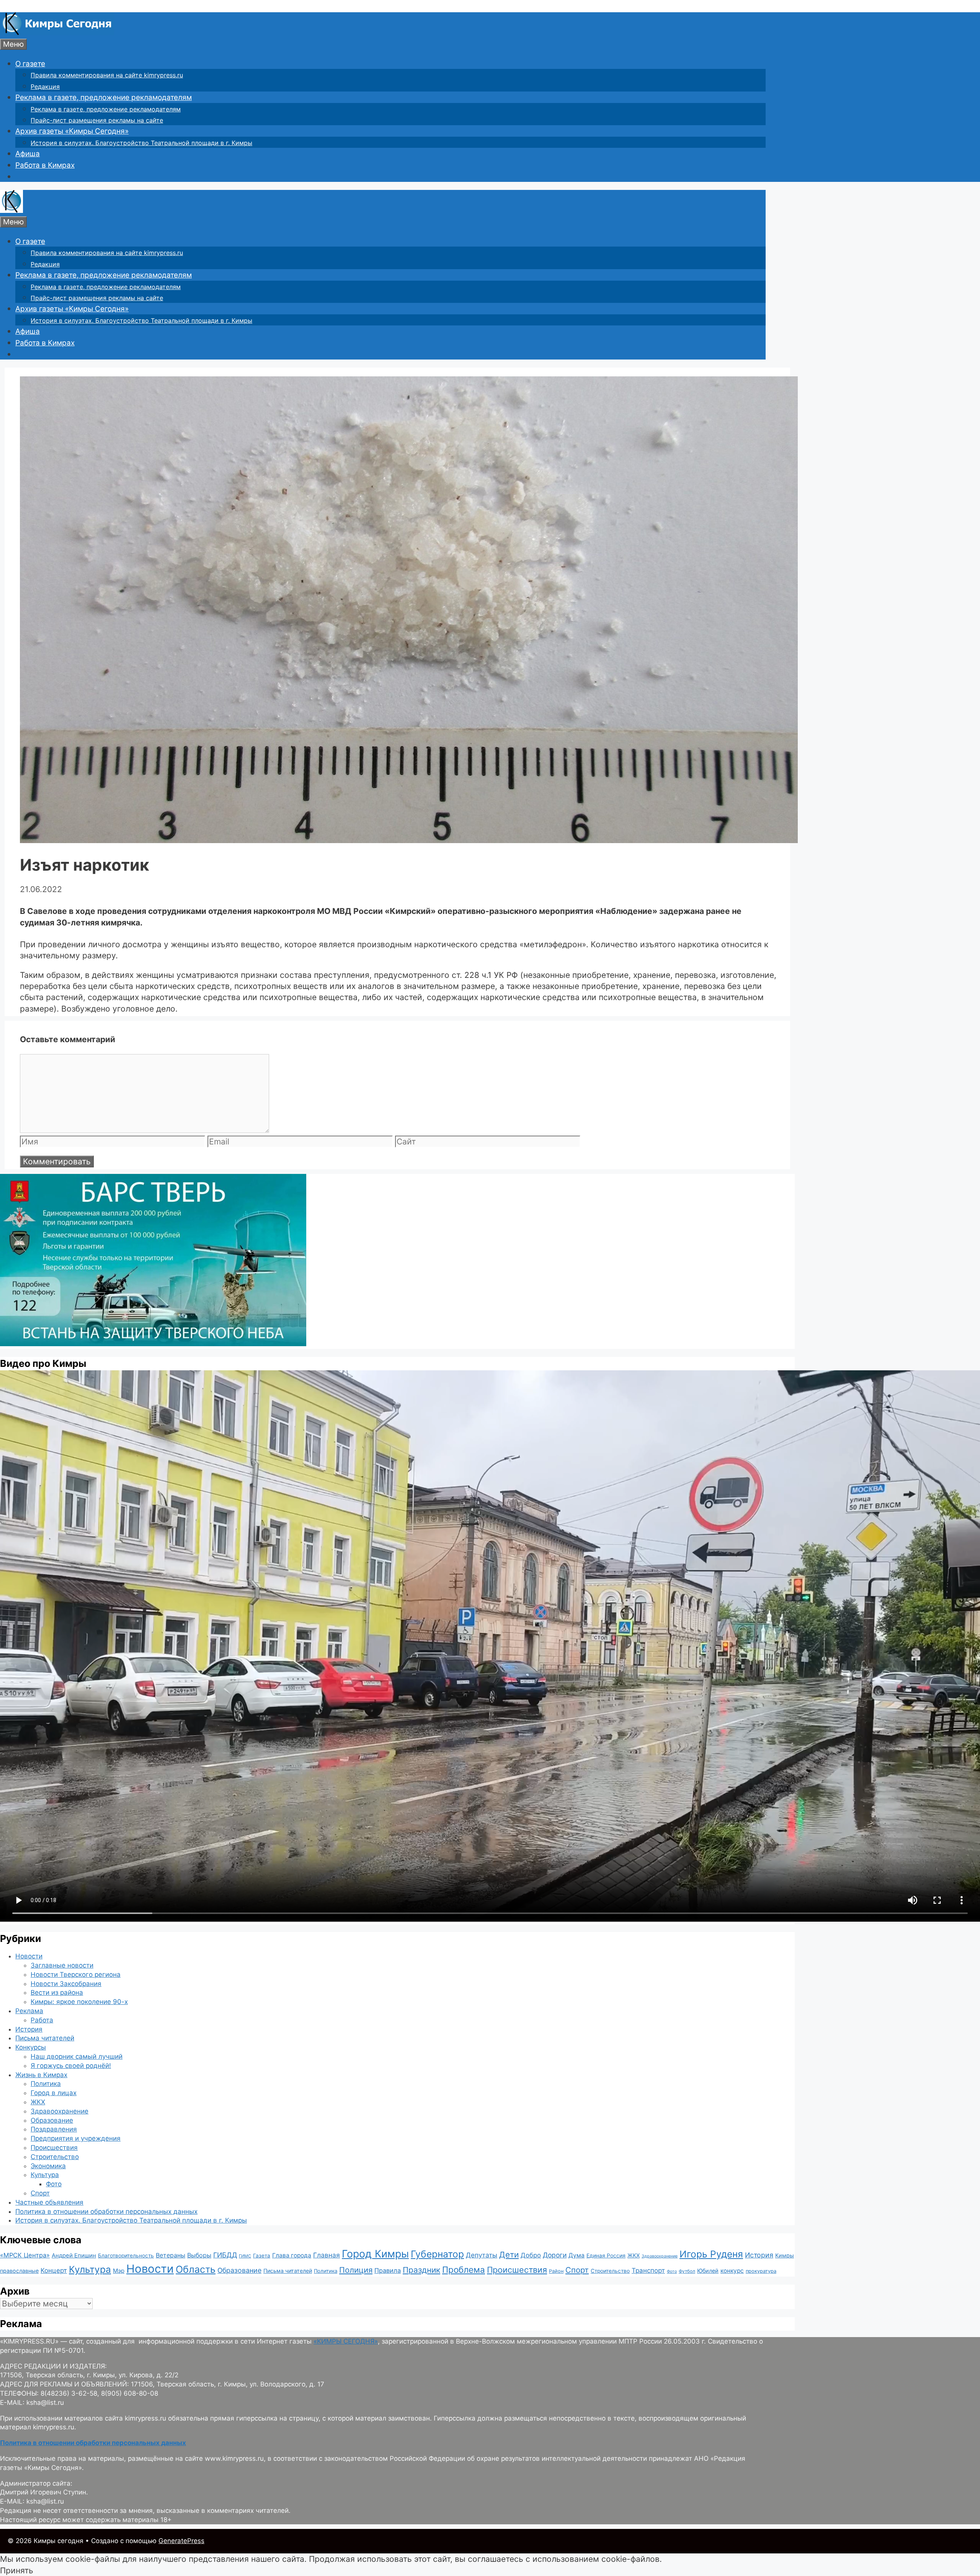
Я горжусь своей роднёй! (71, 2066)
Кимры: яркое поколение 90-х (79, 2002)
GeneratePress (181, 2541)
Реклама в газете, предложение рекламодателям (104, 97)
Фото (54, 2184)
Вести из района (57, 1992)
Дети (509, 2255)
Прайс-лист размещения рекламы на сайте (97, 120)
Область (196, 2269)
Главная (327, 2255)
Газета (262, 2256)
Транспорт (648, 2270)
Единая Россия (606, 2256)
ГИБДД (225, 2255)
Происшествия (54, 2148)
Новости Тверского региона (76, 1974)
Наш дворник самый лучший (77, 2056)
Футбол (687, 2271)
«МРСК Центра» (25, 2255)
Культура (45, 2175)
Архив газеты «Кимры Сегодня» (72, 131)
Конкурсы (31, 2047)
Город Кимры (375, 2254)
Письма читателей (45, 2038)
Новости (29, 1956)
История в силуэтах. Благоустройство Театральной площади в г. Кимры (141, 143)
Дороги (555, 2255)
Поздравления (54, 2129)
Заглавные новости (62, 1965)
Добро (531, 2255)
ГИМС (245, 2256)
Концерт (54, 2270)
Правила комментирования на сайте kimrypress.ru (107, 75)
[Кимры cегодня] (57, 33)
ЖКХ (38, 2102)
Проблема (464, 2270)
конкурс (732, 2271)
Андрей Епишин (74, 2256)
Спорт (40, 2193)
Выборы (199, 2255)
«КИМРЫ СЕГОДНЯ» (346, 2341)
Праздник (421, 2270)
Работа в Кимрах (45, 165)
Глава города (292, 2255)
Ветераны (171, 2255)
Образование (52, 2120)
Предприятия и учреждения (76, 2138)
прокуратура (761, 2271)
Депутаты (482, 2255)
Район (556, 2271)
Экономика (48, 2166)
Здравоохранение (60, 2111)
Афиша (28, 154)
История (29, 2029)
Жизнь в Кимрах (41, 2075)
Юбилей (708, 2271)
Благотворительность (126, 2256)
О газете (30, 64)
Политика (46, 2084)
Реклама (29, 2011)
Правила (388, 2270)
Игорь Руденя (711, 2254)
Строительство (55, 2157)
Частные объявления (49, 2202)
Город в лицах (54, 2093)
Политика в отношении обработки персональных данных (106, 2212)
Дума (577, 2255)
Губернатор (437, 2254)
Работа (42, 2020)
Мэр (119, 2271)
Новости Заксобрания (66, 1984)
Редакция (45, 87)
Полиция (356, 2270)
